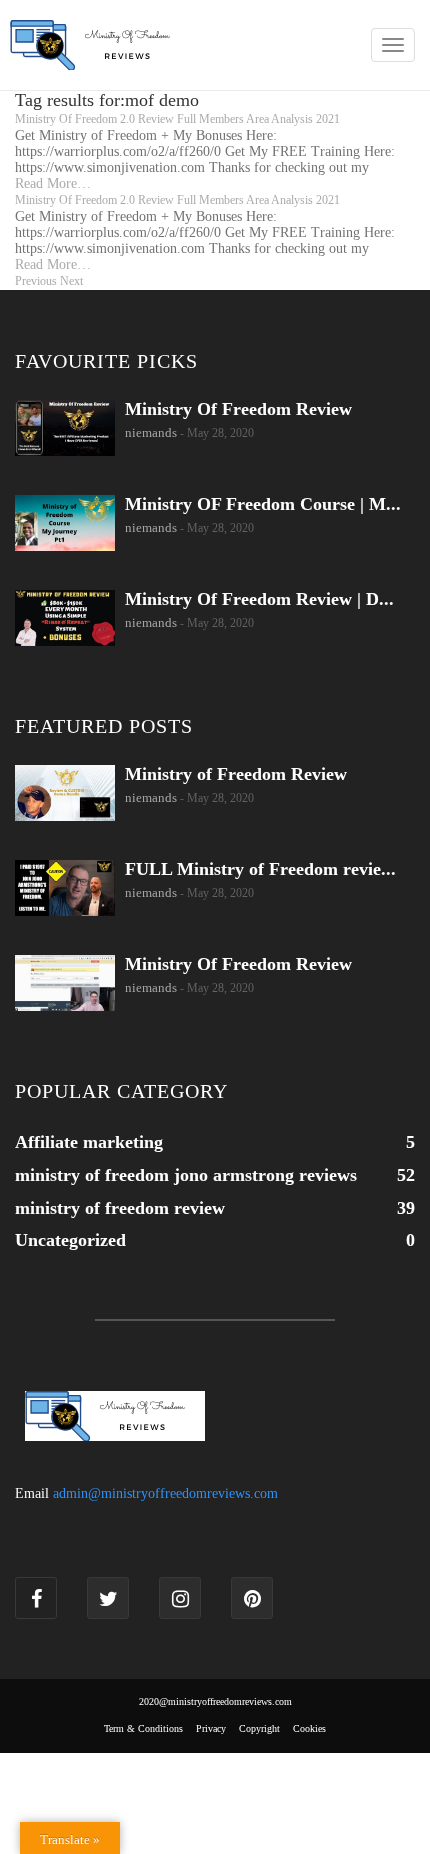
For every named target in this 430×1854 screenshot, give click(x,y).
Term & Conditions (143, 1728)
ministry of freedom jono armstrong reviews (186, 1175)
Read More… (53, 183)
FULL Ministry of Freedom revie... (260, 869)
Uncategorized (70, 1240)
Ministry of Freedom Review (236, 774)
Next (71, 281)
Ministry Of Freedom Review (238, 409)
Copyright (259, 1728)
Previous (36, 281)
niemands (151, 432)
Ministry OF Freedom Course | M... (263, 504)
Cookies (309, 1728)
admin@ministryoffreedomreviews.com (165, 1493)
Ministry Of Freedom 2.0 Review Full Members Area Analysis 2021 (177, 119)
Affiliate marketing (89, 1142)
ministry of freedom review (120, 1208)
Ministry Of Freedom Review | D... (259, 599)
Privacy (211, 1728)
